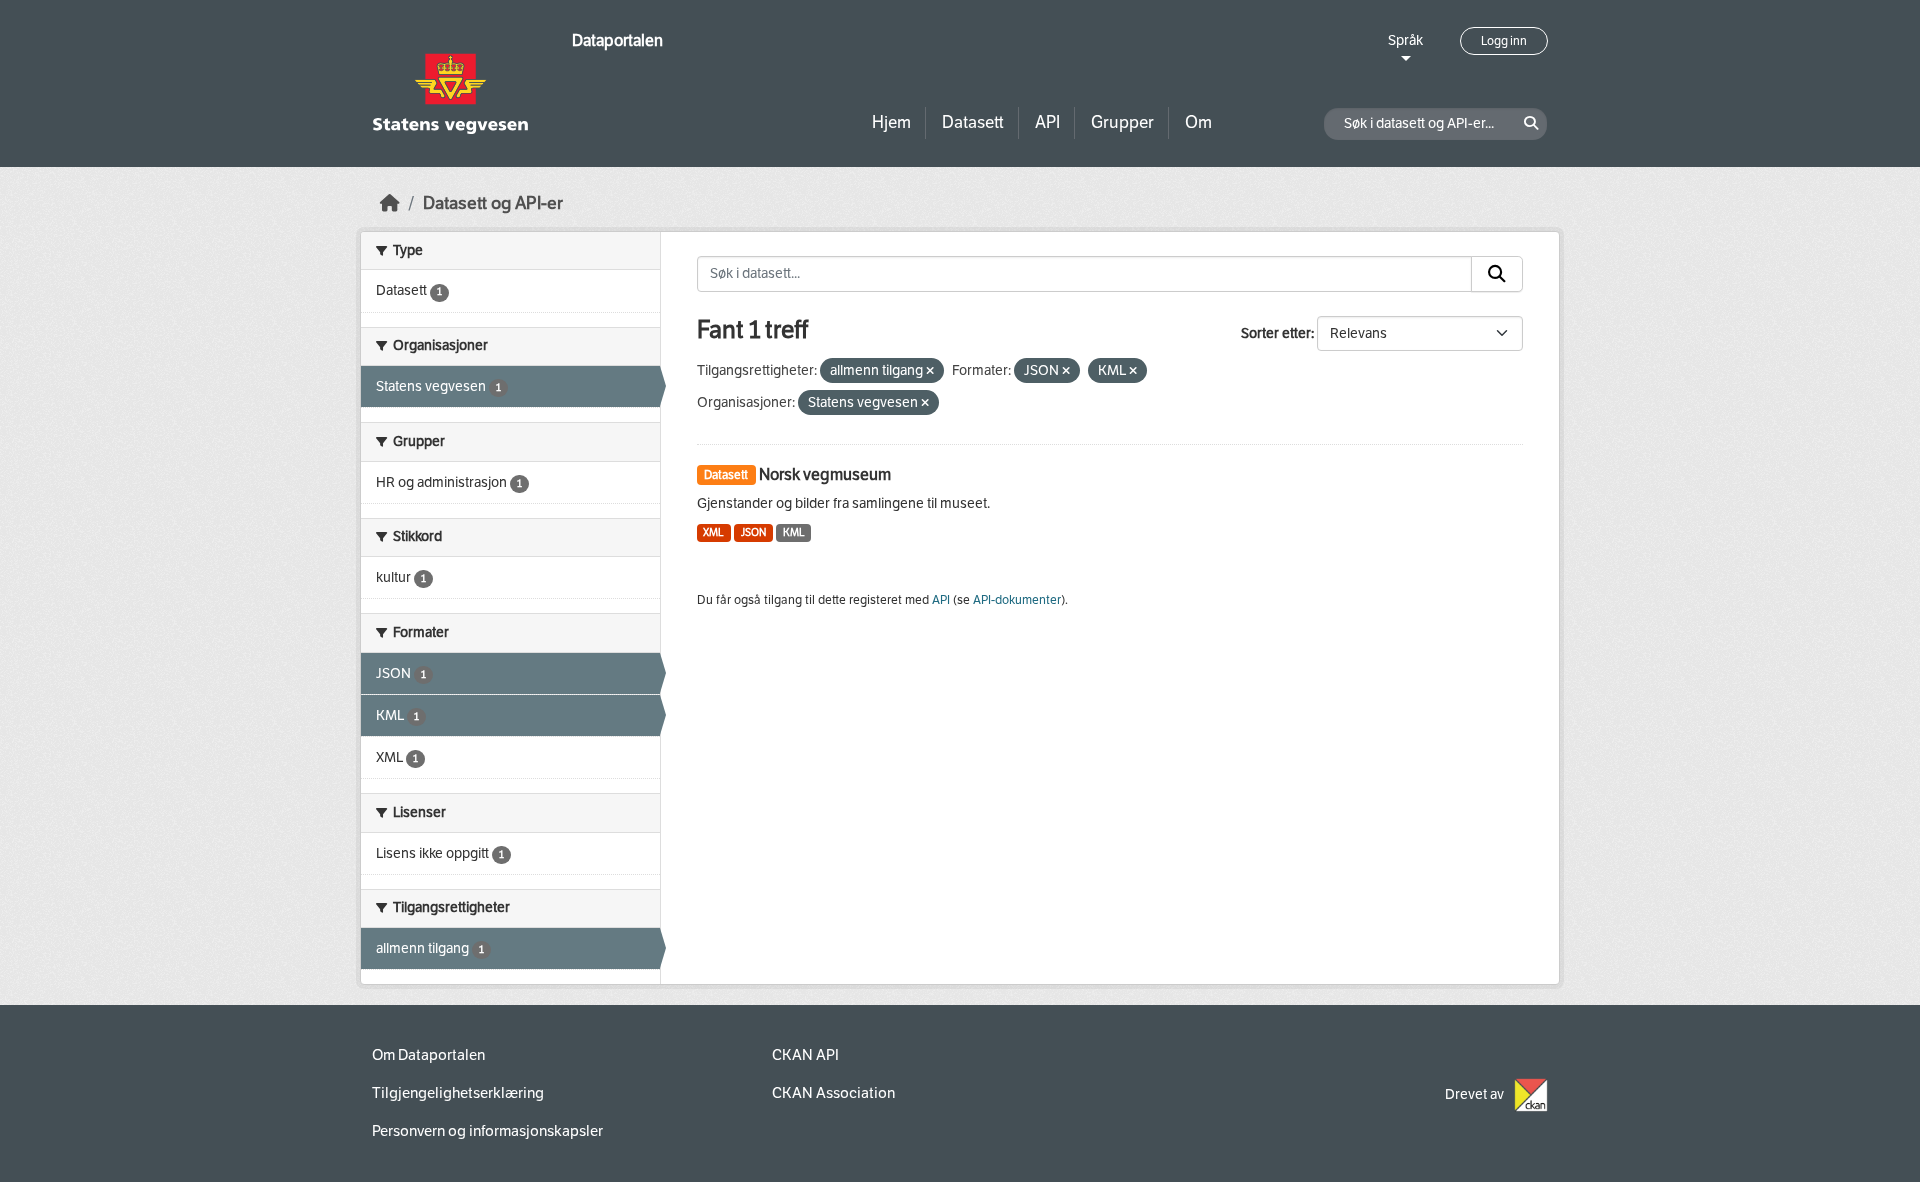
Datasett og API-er (493, 203)
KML (794, 532)
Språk (1405, 40)
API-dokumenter (1017, 600)
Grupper (1122, 122)
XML (713, 532)
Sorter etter (1276, 333)
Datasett (973, 122)
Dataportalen (617, 40)
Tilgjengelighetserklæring (458, 1093)
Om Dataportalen (428, 1055)
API (1047, 122)
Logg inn (1504, 41)
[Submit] (1497, 274)
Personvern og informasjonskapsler (487, 1131)
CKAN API (805, 1055)
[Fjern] (930, 371)
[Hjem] (390, 203)
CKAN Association (833, 1093)
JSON (753, 532)
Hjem (891, 122)
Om (1198, 122)
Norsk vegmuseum (825, 474)
